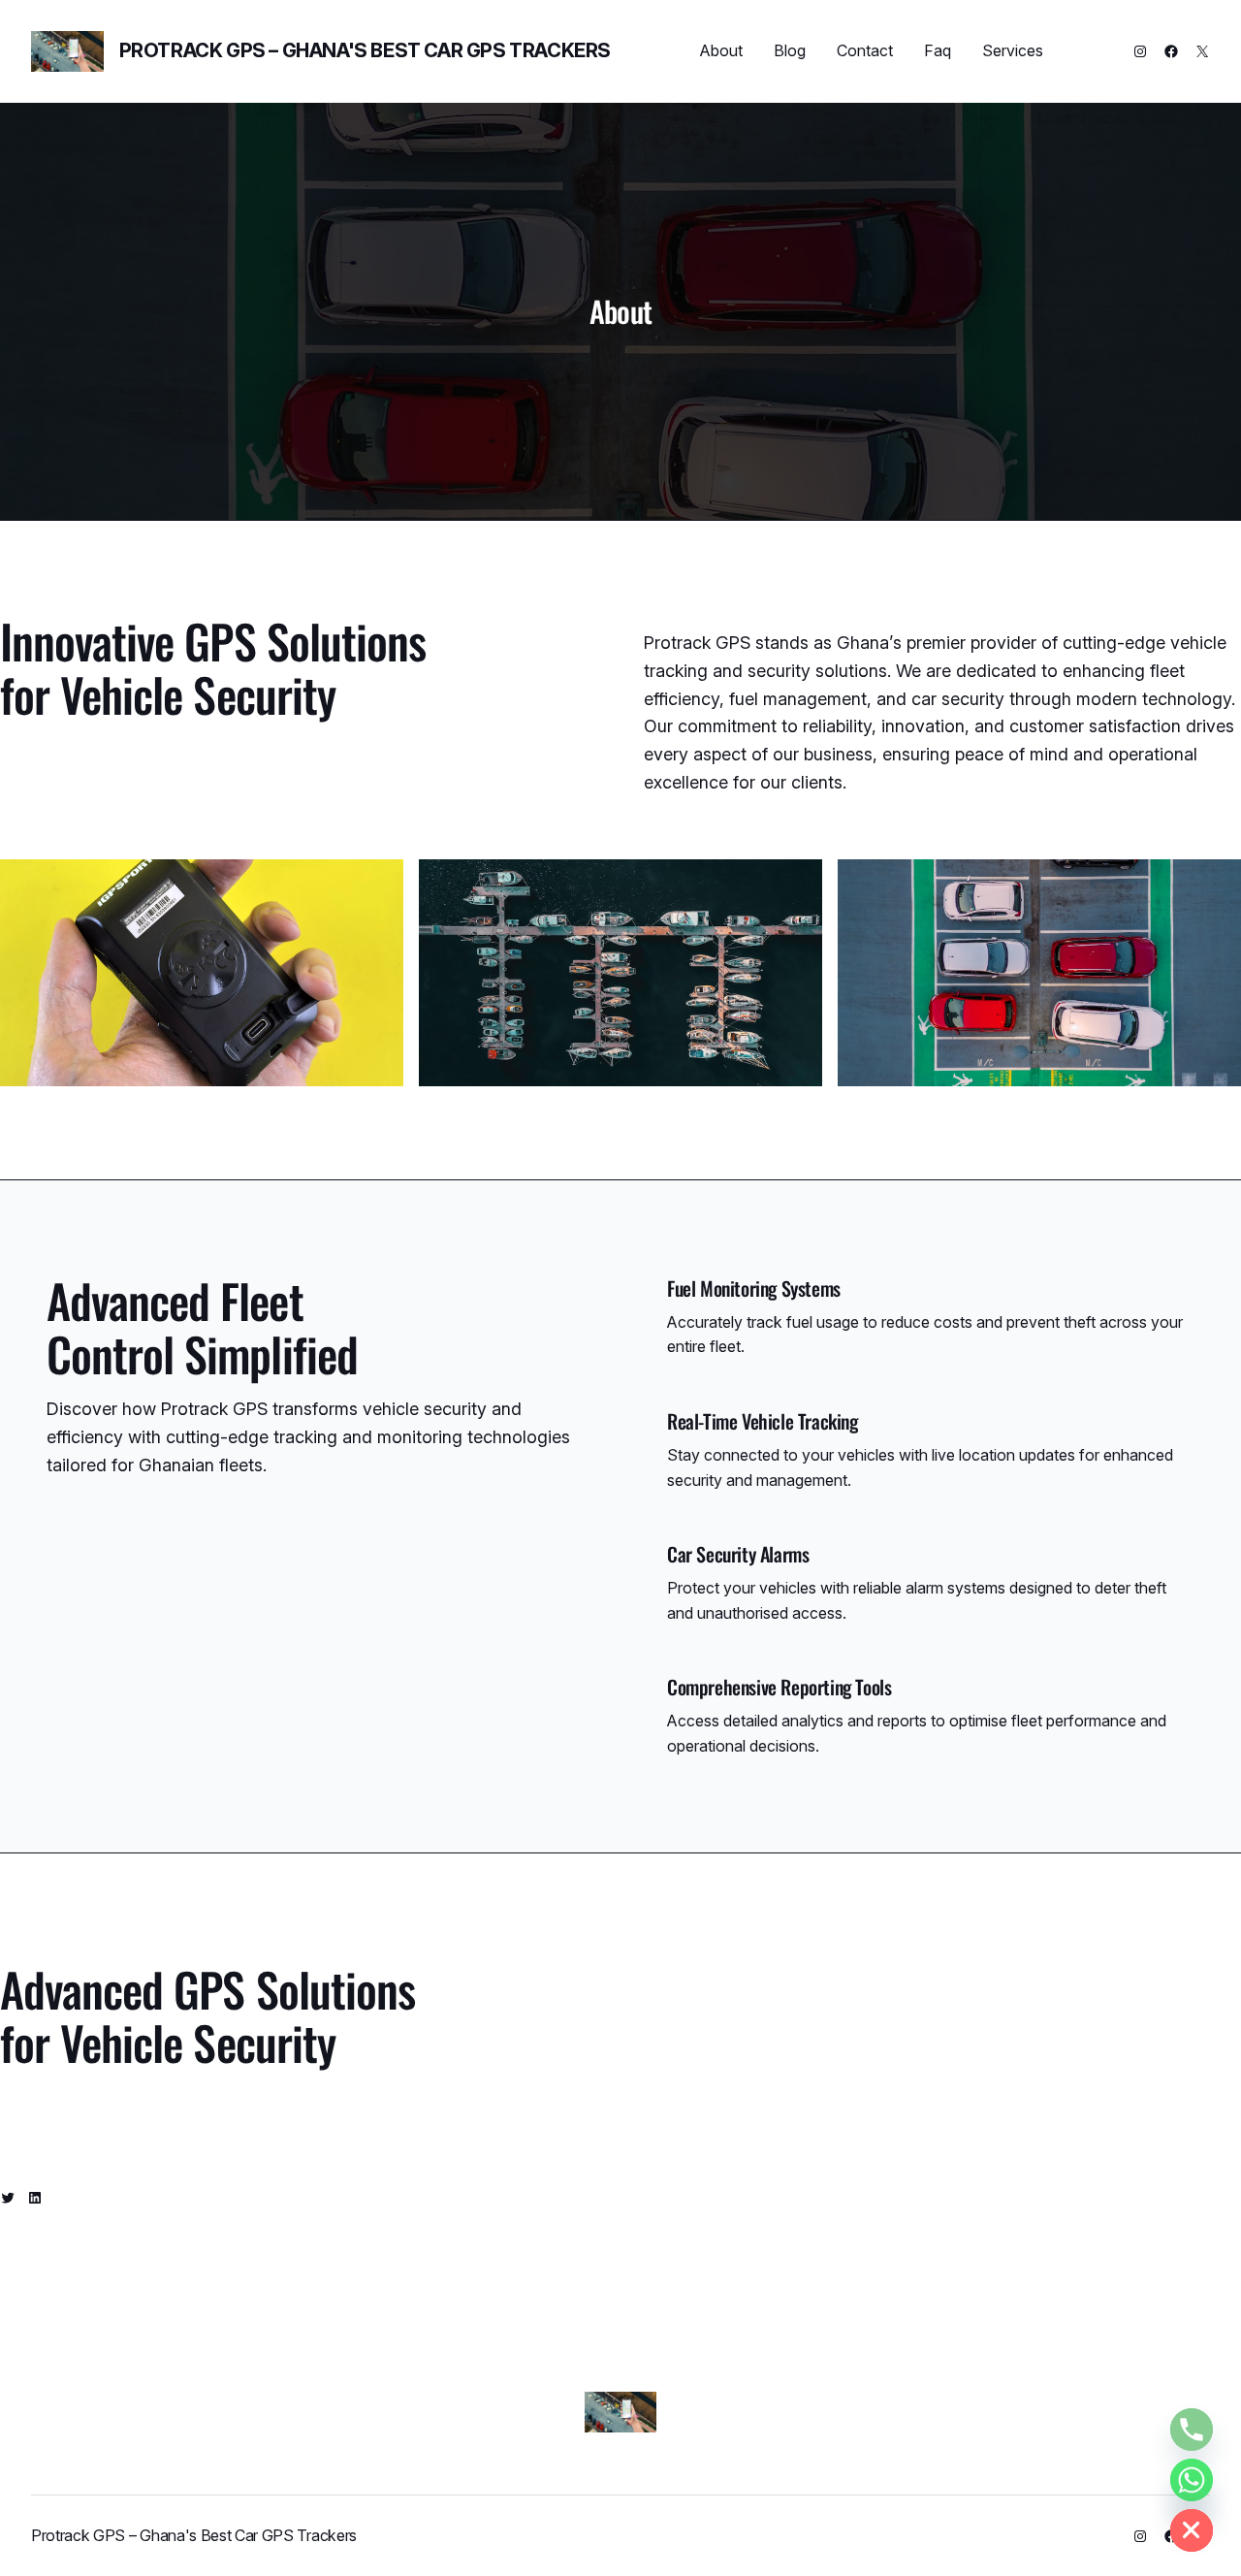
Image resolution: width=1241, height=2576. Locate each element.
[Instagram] (1140, 51)
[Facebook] (1171, 51)
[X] (1202, 51)
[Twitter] (8, 2198)
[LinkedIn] (35, 2198)
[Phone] (1192, 2430)
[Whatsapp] (1192, 2480)
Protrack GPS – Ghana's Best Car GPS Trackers (365, 50)
